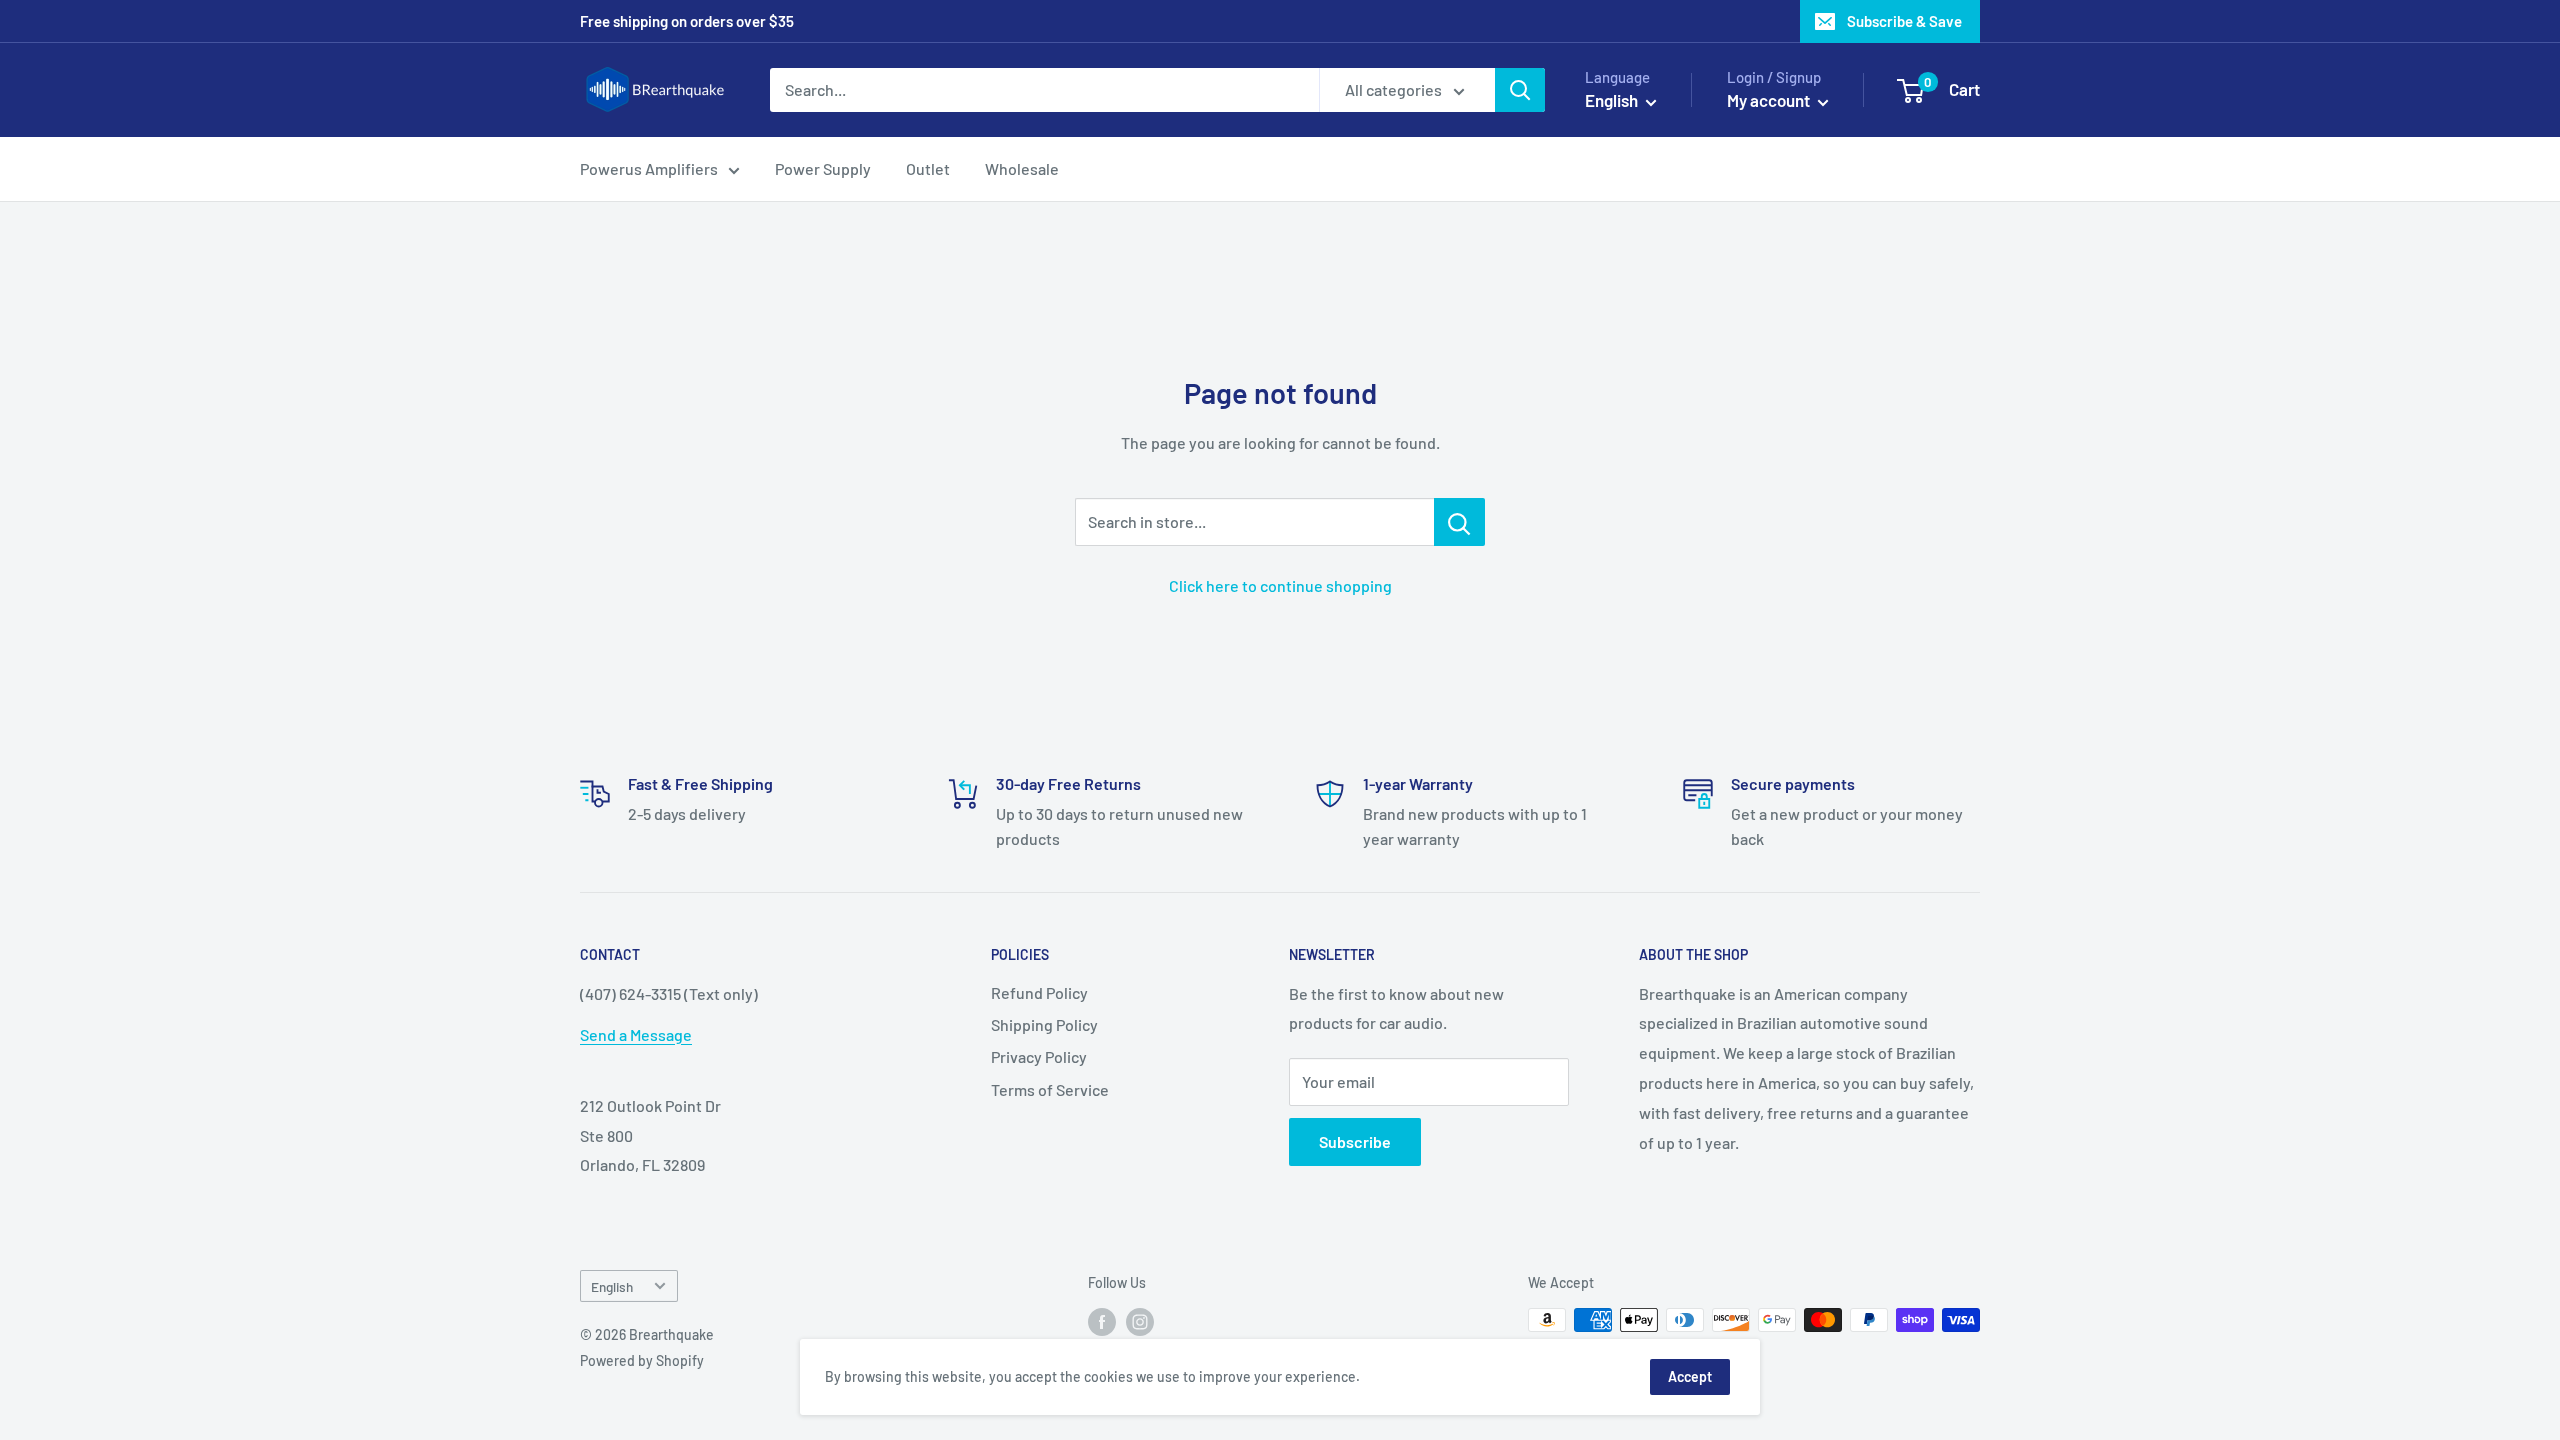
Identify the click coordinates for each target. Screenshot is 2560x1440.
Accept (1690, 1376)
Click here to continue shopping (1280, 585)
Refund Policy (1039, 992)
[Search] (1520, 90)
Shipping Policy (1044, 1024)
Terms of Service (1050, 1089)
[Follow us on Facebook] (1102, 1322)
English (612, 1286)
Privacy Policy (1039, 1056)
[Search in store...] (1459, 522)
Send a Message (636, 1034)
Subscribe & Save (1904, 21)
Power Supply (823, 168)
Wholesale (1022, 168)
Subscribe (1355, 1141)
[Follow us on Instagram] (1140, 1322)
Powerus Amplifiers (649, 168)
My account (1770, 100)
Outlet (928, 168)
